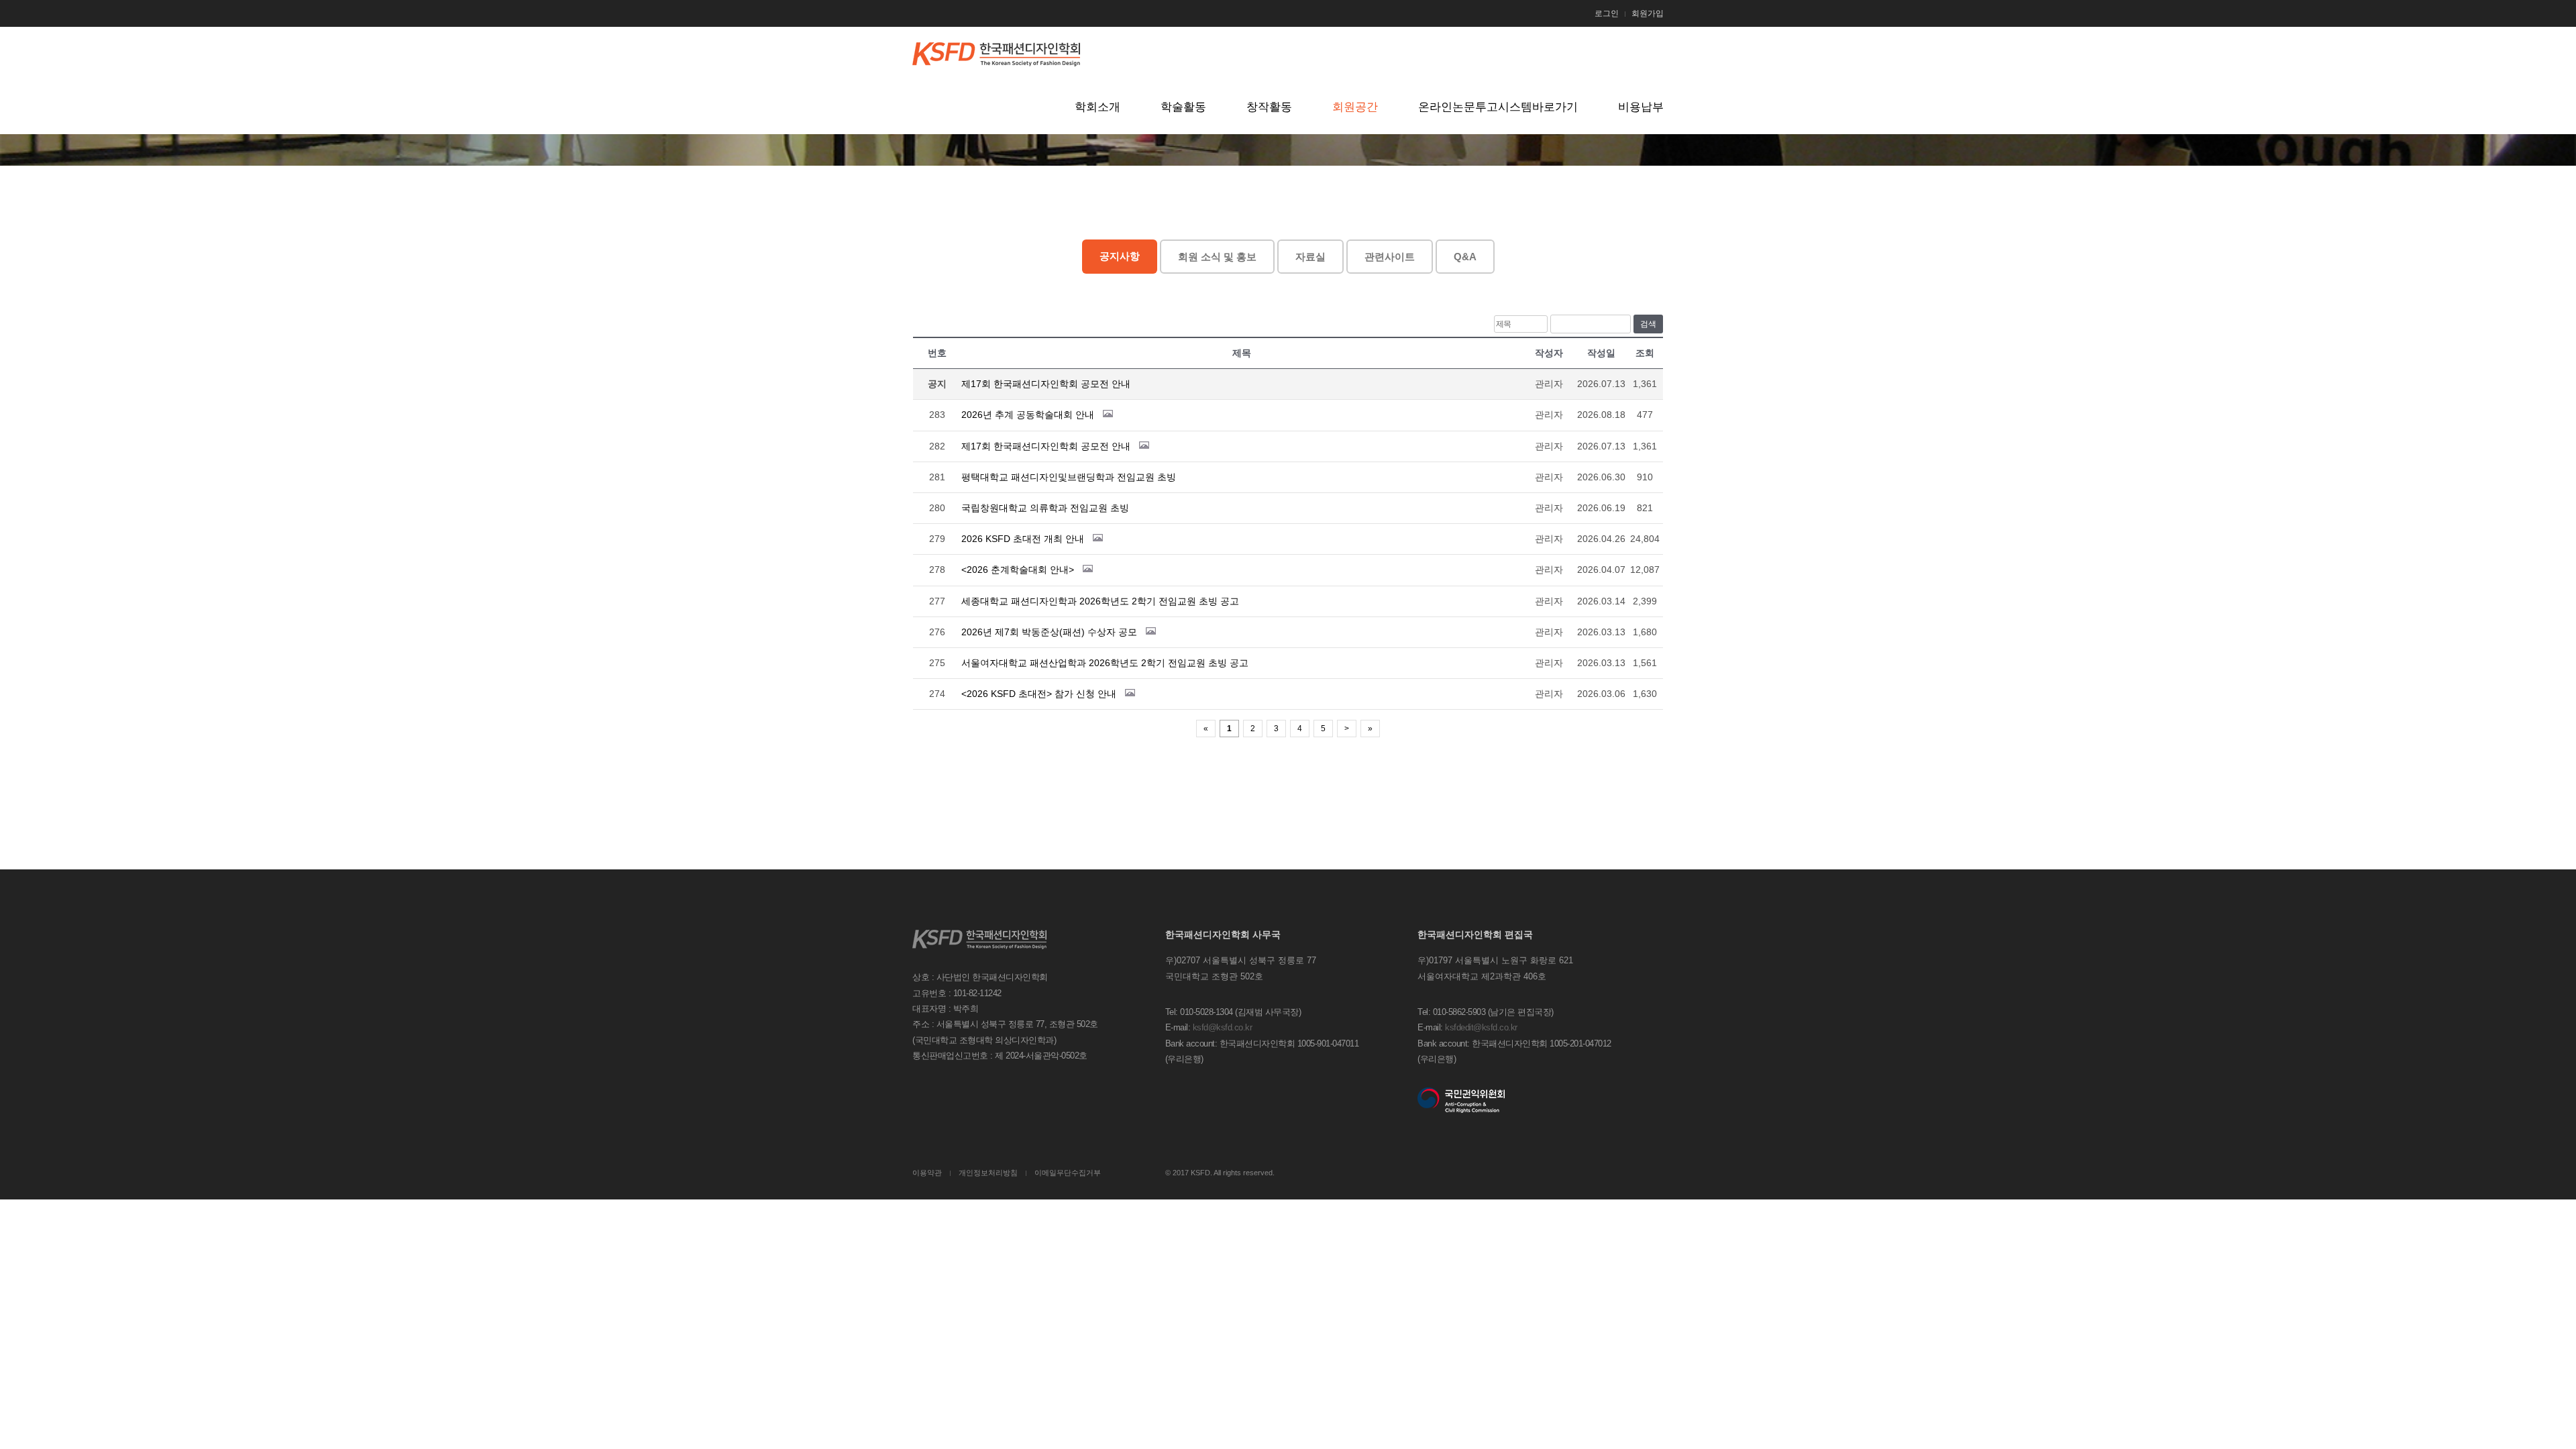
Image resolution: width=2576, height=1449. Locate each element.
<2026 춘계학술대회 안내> (1018, 570)
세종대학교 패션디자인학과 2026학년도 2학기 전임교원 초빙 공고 (1100, 601)
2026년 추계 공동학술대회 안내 (1028, 415)
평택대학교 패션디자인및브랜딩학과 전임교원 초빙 (1069, 477)
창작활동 (1269, 107)
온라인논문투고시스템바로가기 (1498, 107)
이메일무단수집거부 (1068, 1173)
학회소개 (1097, 107)
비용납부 (1641, 107)
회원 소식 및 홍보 (1217, 257)
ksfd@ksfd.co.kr (1223, 1027)
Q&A (1465, 257)
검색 (1648, 324)
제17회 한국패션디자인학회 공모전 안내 (1046, 384)
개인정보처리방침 (988, 1173)
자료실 (1310, 257)
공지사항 (1120, 256)
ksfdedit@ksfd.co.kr (1481, 1027)
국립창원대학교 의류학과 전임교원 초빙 (1045, 508)
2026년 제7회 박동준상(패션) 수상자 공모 (1049, 632)
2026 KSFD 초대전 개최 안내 (1023, 539)
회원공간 (1355, 107)
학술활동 (1183, 107)
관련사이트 (1390, 257)
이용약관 (927, 1173)
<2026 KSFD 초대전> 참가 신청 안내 (1039, 694)
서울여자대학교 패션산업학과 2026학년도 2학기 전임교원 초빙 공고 (1105, 663)
